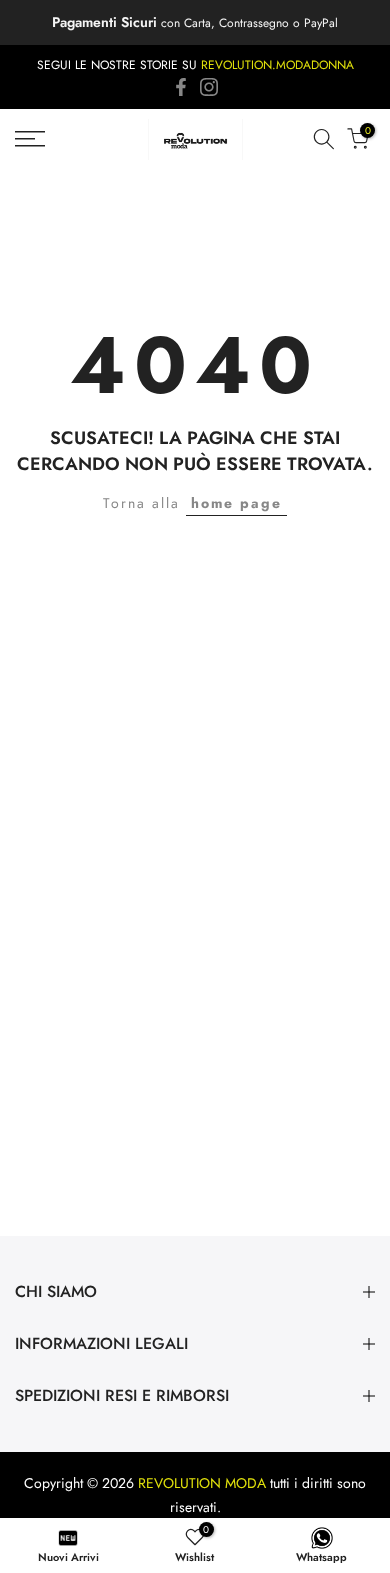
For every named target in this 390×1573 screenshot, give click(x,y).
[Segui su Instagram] (209, 87)
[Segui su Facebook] (181, 87)
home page (236, 503)
